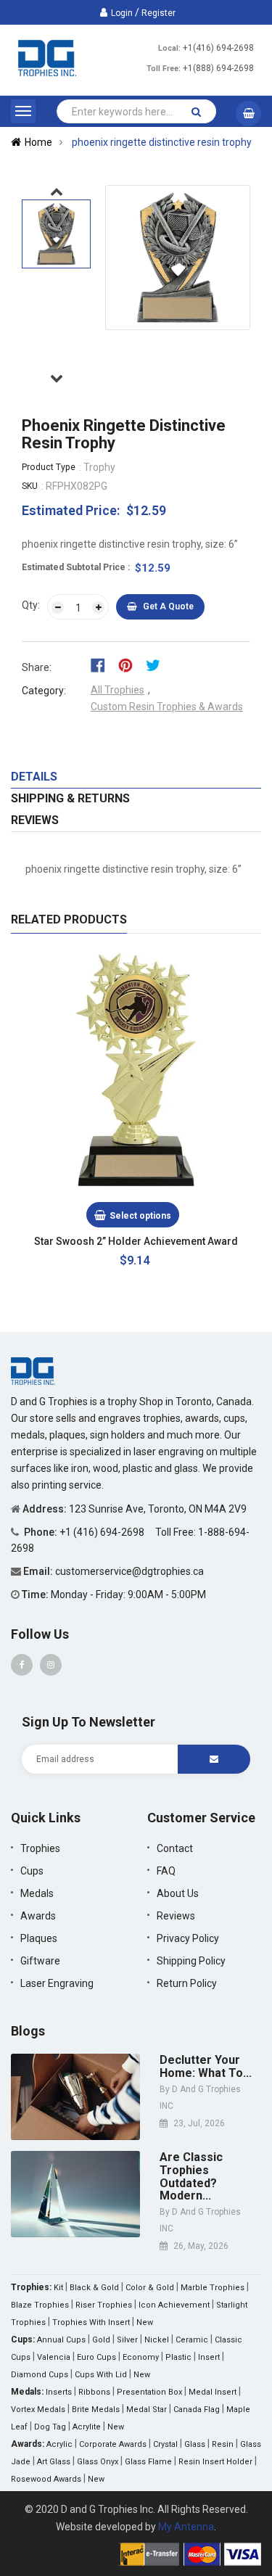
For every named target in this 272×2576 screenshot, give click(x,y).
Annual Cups (61, 2340)
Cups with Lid (101, 2375)
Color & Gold (150, 2288)
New (145, 2322)
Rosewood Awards (46, 2479)
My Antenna (186, 2527)
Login (122, 13)
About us (178, 1893)
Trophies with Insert (91, 2322)
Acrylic (59, 2444)
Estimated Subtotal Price (75, 567)
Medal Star (147, 2410)
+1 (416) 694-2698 (103, 1532)
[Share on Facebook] (103, 664)
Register (158, 13)
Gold (101, 2340)
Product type (49, 467)
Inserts (59, 2392)
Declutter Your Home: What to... (206, 2066)
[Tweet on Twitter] (157, 664)
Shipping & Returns (70, 798)
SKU (30, 486)
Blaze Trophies (40, 2305)
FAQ (166, 1871)
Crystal (165, 2444)
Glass (195, 2444)
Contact (175, 1848)
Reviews (35, 820)
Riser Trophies (104, 2305)
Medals (37, 1893)
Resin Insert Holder (215, 2462)
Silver (127, 2340)
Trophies (40, 1848)
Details (34, 777)
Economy (141, 2357)
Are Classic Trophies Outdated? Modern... (191, 2176)
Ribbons (94, 2392)
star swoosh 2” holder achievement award (136, 1241)
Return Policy (187, 1983)
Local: (169, 48)
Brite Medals (96, 2410)
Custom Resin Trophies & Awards (167, 707)
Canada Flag (197, 2410)
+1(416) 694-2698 (218, 48)
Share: (37, 667)
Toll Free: (164, 69)
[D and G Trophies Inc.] (33, 1370)
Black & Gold (94, 2288)
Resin (223, 2444)
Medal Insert (213, 2392)
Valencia (54, 2357)
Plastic (178, 2357)
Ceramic (192, 2340)
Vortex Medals (38, 2410)
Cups (32, 1871)
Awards (38, 1916)
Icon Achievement (174, 2305)
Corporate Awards (113, 2444)
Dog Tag (50, 2427)
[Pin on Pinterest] (130, 664)
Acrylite (87, 2427)
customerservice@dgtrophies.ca (129, 1571)
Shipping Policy (191, 1961)
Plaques (39, 1938)
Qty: (31, 605)
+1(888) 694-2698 (218, 68)
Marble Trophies (213, 2288)
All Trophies (118, 690)
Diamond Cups (40, 2375)
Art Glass (54, 2462)
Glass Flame (148, 2462)
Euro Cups (96, 2357)
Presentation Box (149, 2392)
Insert (209, 2357)
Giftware (40, 1961)
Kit (58, 2288)
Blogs (28, 2031)
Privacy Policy (188, 1938)
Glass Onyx (98, 2462)
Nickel (157, 2340)
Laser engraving (57, 1983)
